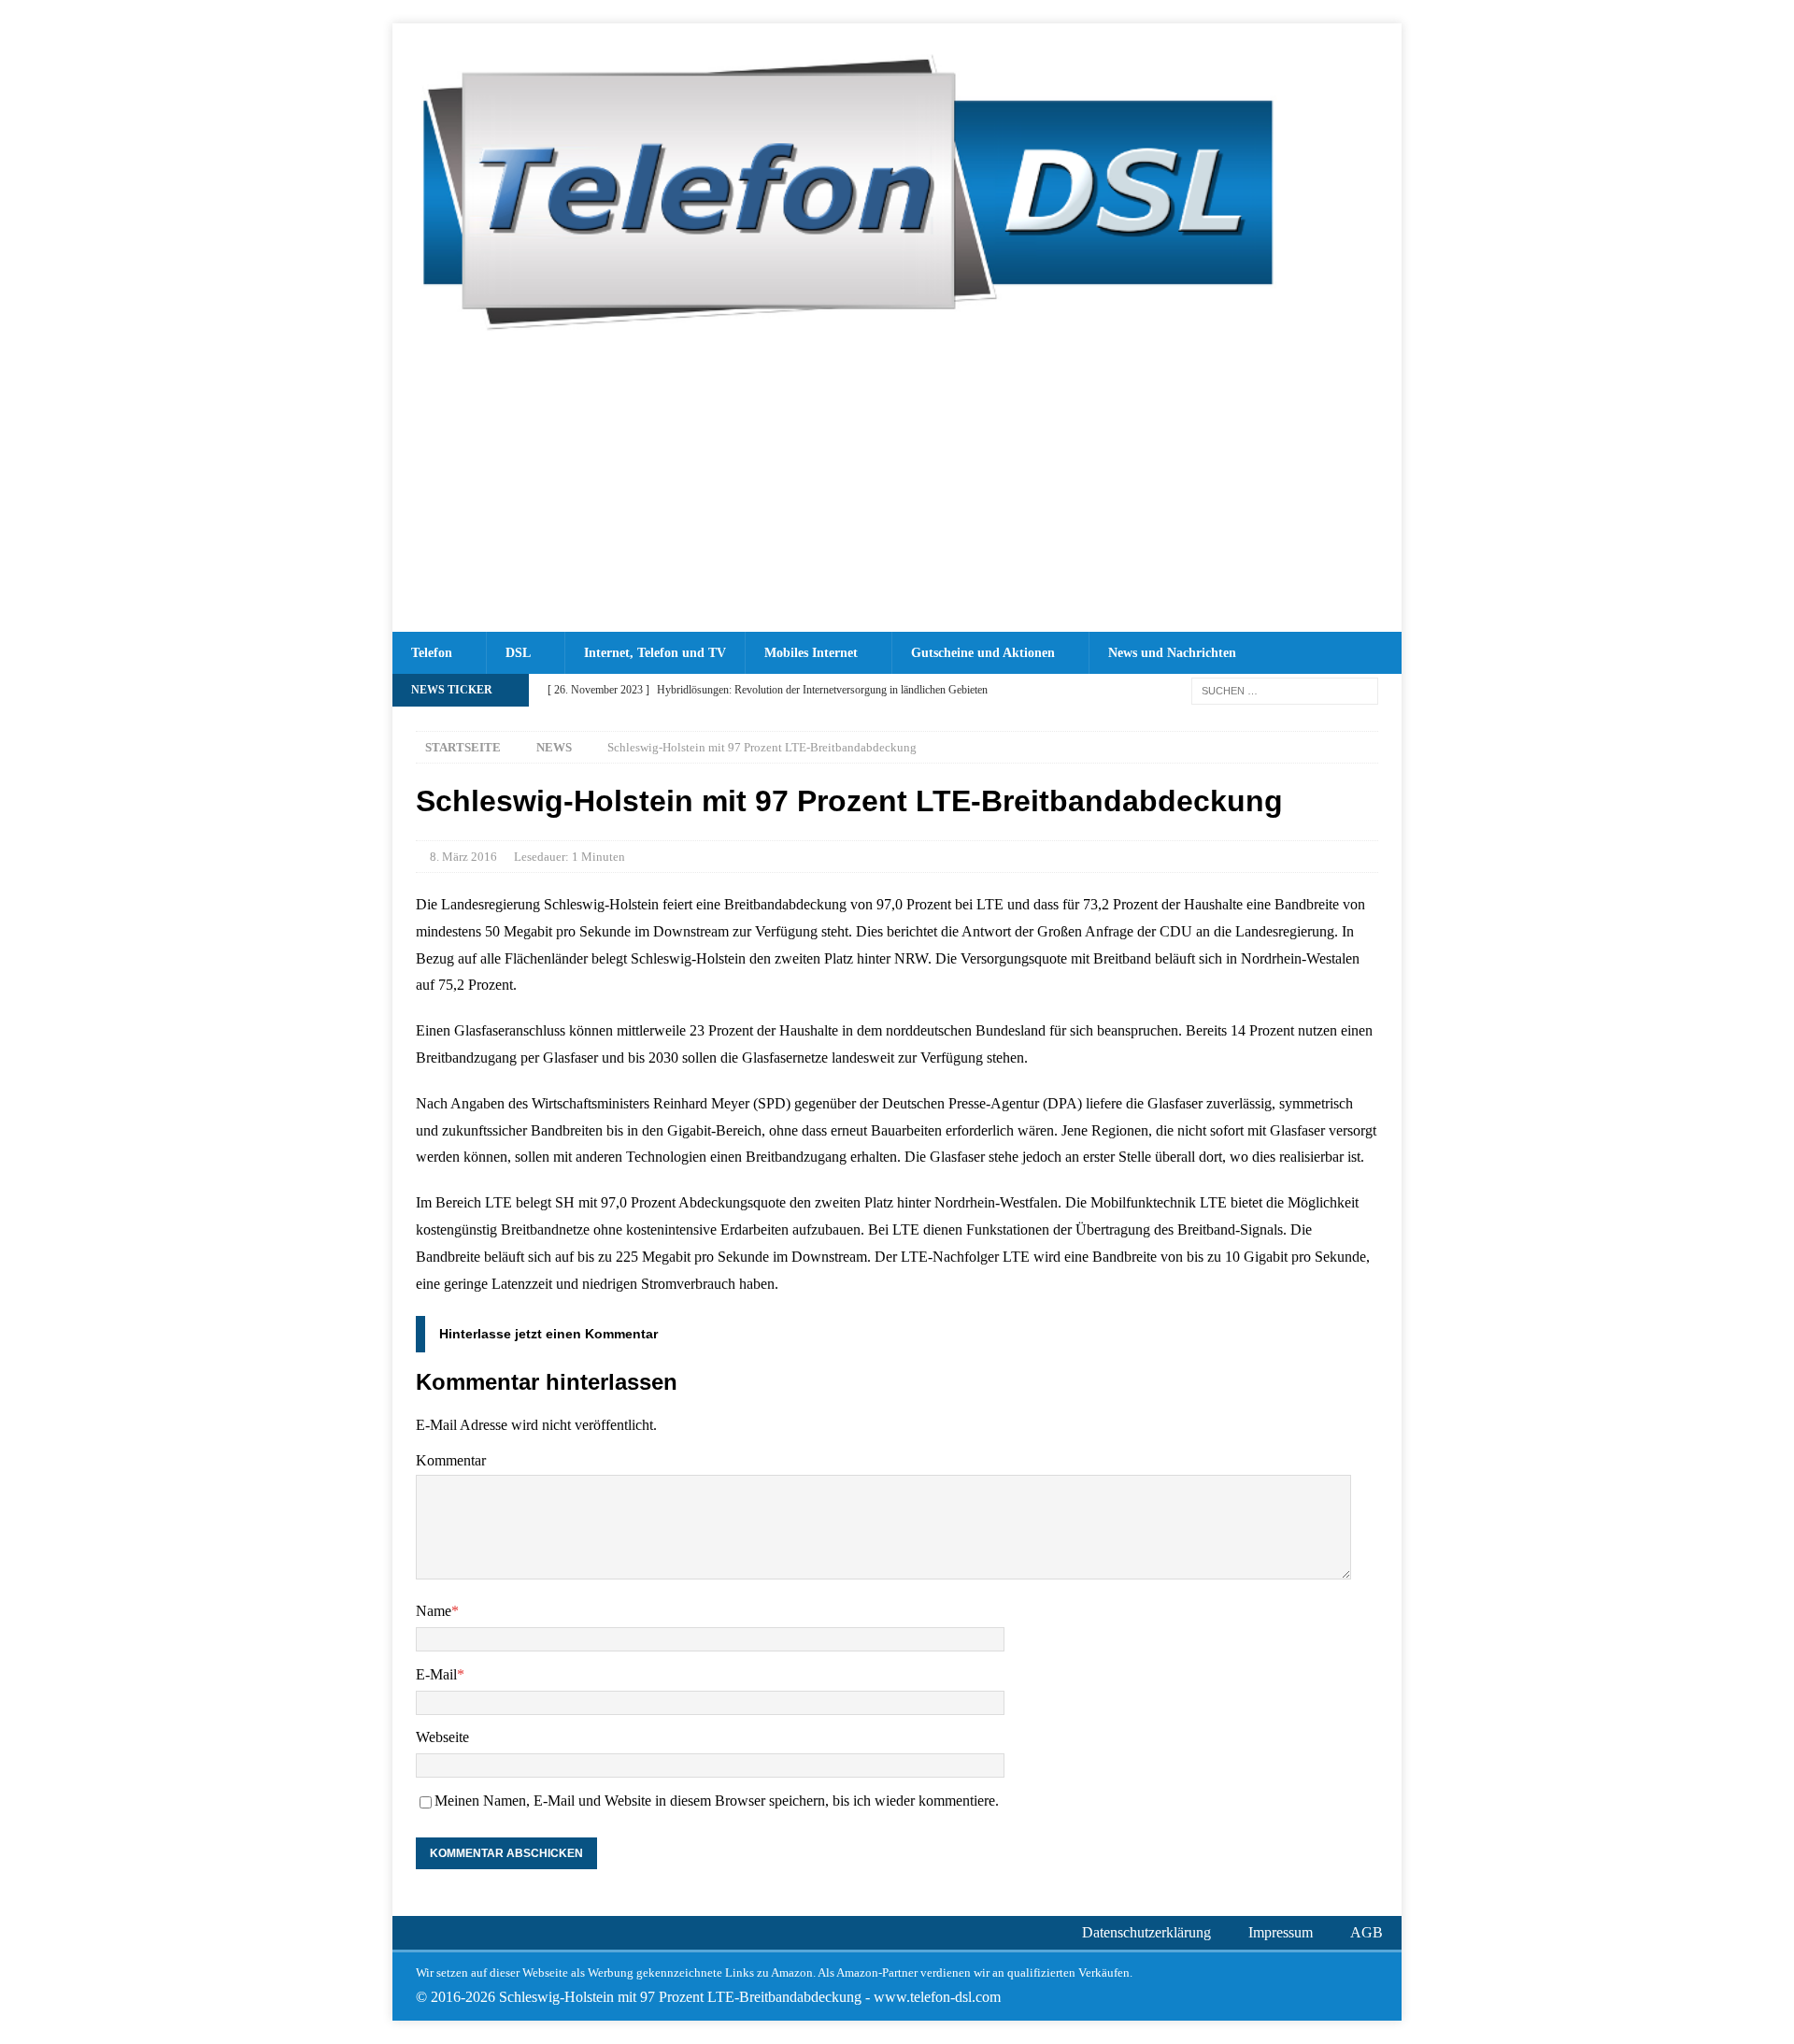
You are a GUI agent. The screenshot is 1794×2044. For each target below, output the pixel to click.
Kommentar (451, 1460)
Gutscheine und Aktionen (983, 653)
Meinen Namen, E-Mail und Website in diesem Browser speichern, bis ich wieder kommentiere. (717, 1801)
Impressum (1281, 1932)
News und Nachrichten (1172, 653)
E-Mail (436, 1674)
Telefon (432, 653)
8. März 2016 (463, 857)
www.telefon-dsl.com (937, 1997)
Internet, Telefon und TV (655, 653)
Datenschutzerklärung (1146, 1932)
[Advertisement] (897, 492)
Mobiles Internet (811, 653)
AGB (1367, 1932)
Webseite (442, 1737)
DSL (518, 653)
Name (434, 1611)
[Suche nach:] (1285, 689)
